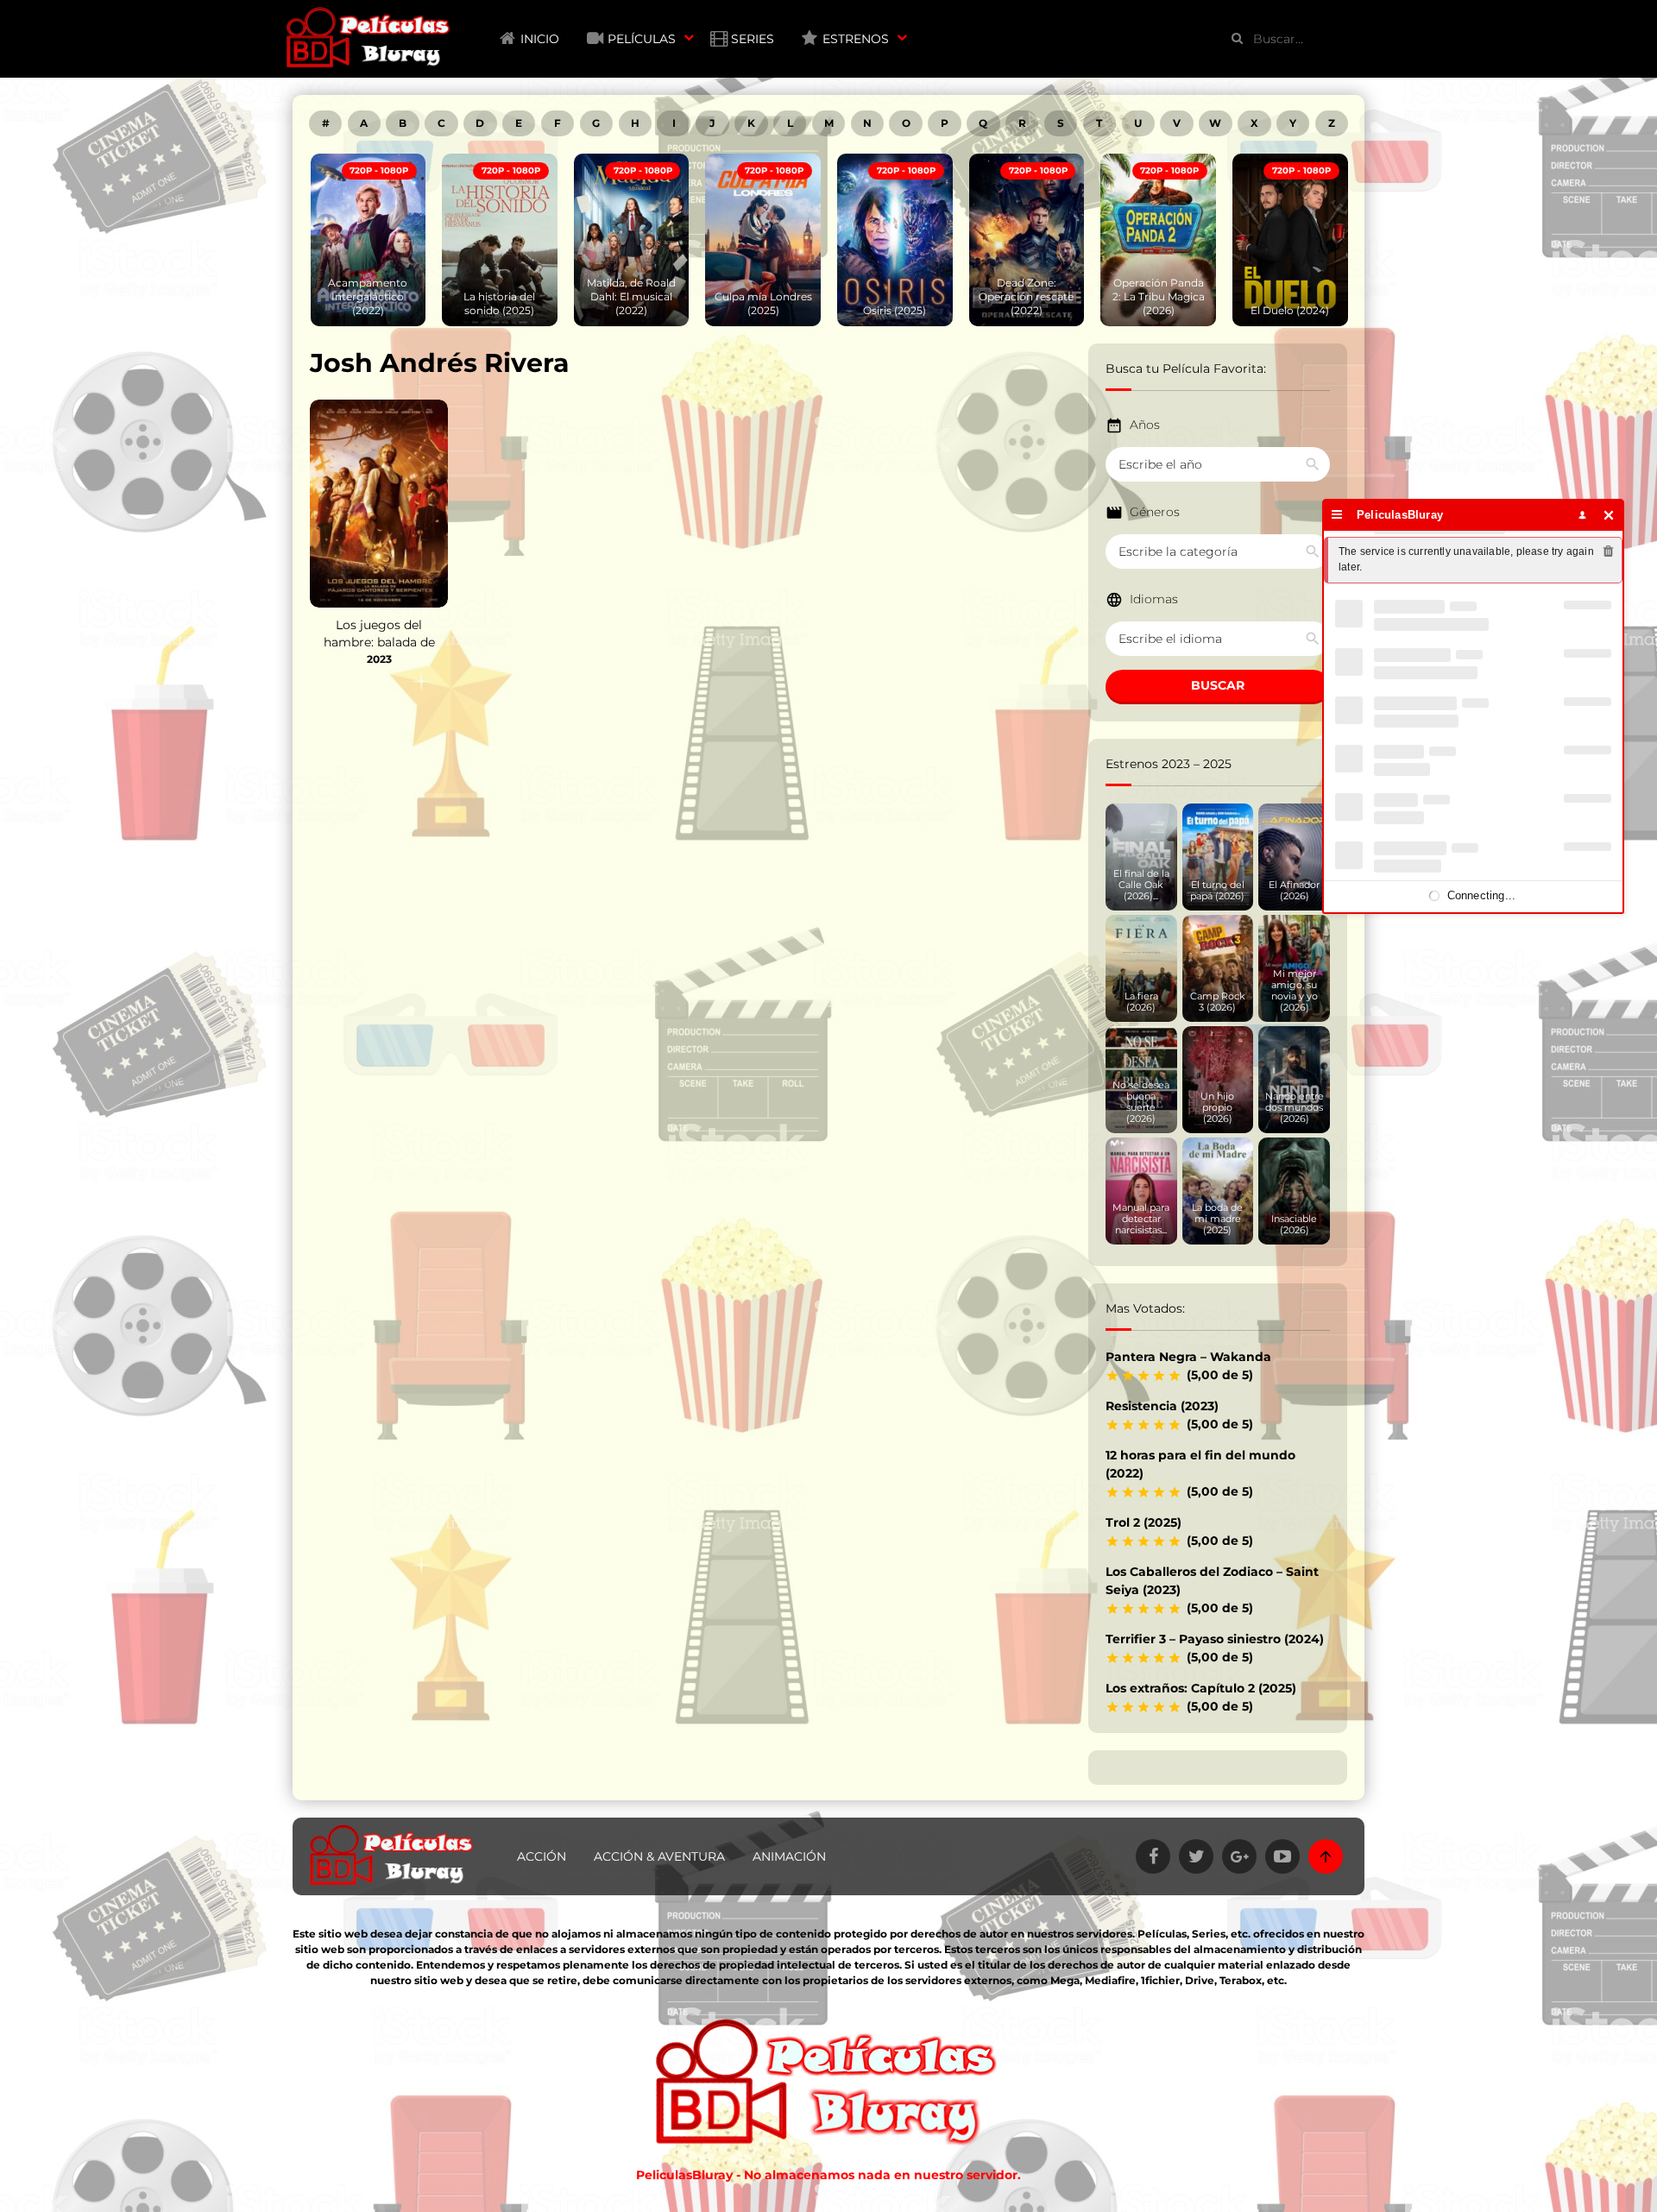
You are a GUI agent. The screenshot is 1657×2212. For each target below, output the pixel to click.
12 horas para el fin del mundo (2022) (1200, 1464)
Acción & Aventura (659, 1856)
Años (1145, 425)
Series (753, 39)
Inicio (540, 39)
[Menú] (1337, 515)
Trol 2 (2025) (1144, 1522)
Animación (789, 1856)
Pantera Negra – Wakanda (1188, 1357)
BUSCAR (1218, 685)
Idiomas (1154, 599)
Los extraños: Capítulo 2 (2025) (1201, 1688)
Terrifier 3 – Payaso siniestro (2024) (1215, 1639)
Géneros (1155, 512)
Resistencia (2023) (1162, 1406)
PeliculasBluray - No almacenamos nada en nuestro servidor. (828, 2175)
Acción (542, 1856)
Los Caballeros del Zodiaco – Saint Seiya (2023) (1212, 1581)
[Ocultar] (1609, 515)
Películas (642, 39)
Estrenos (856, 39)
